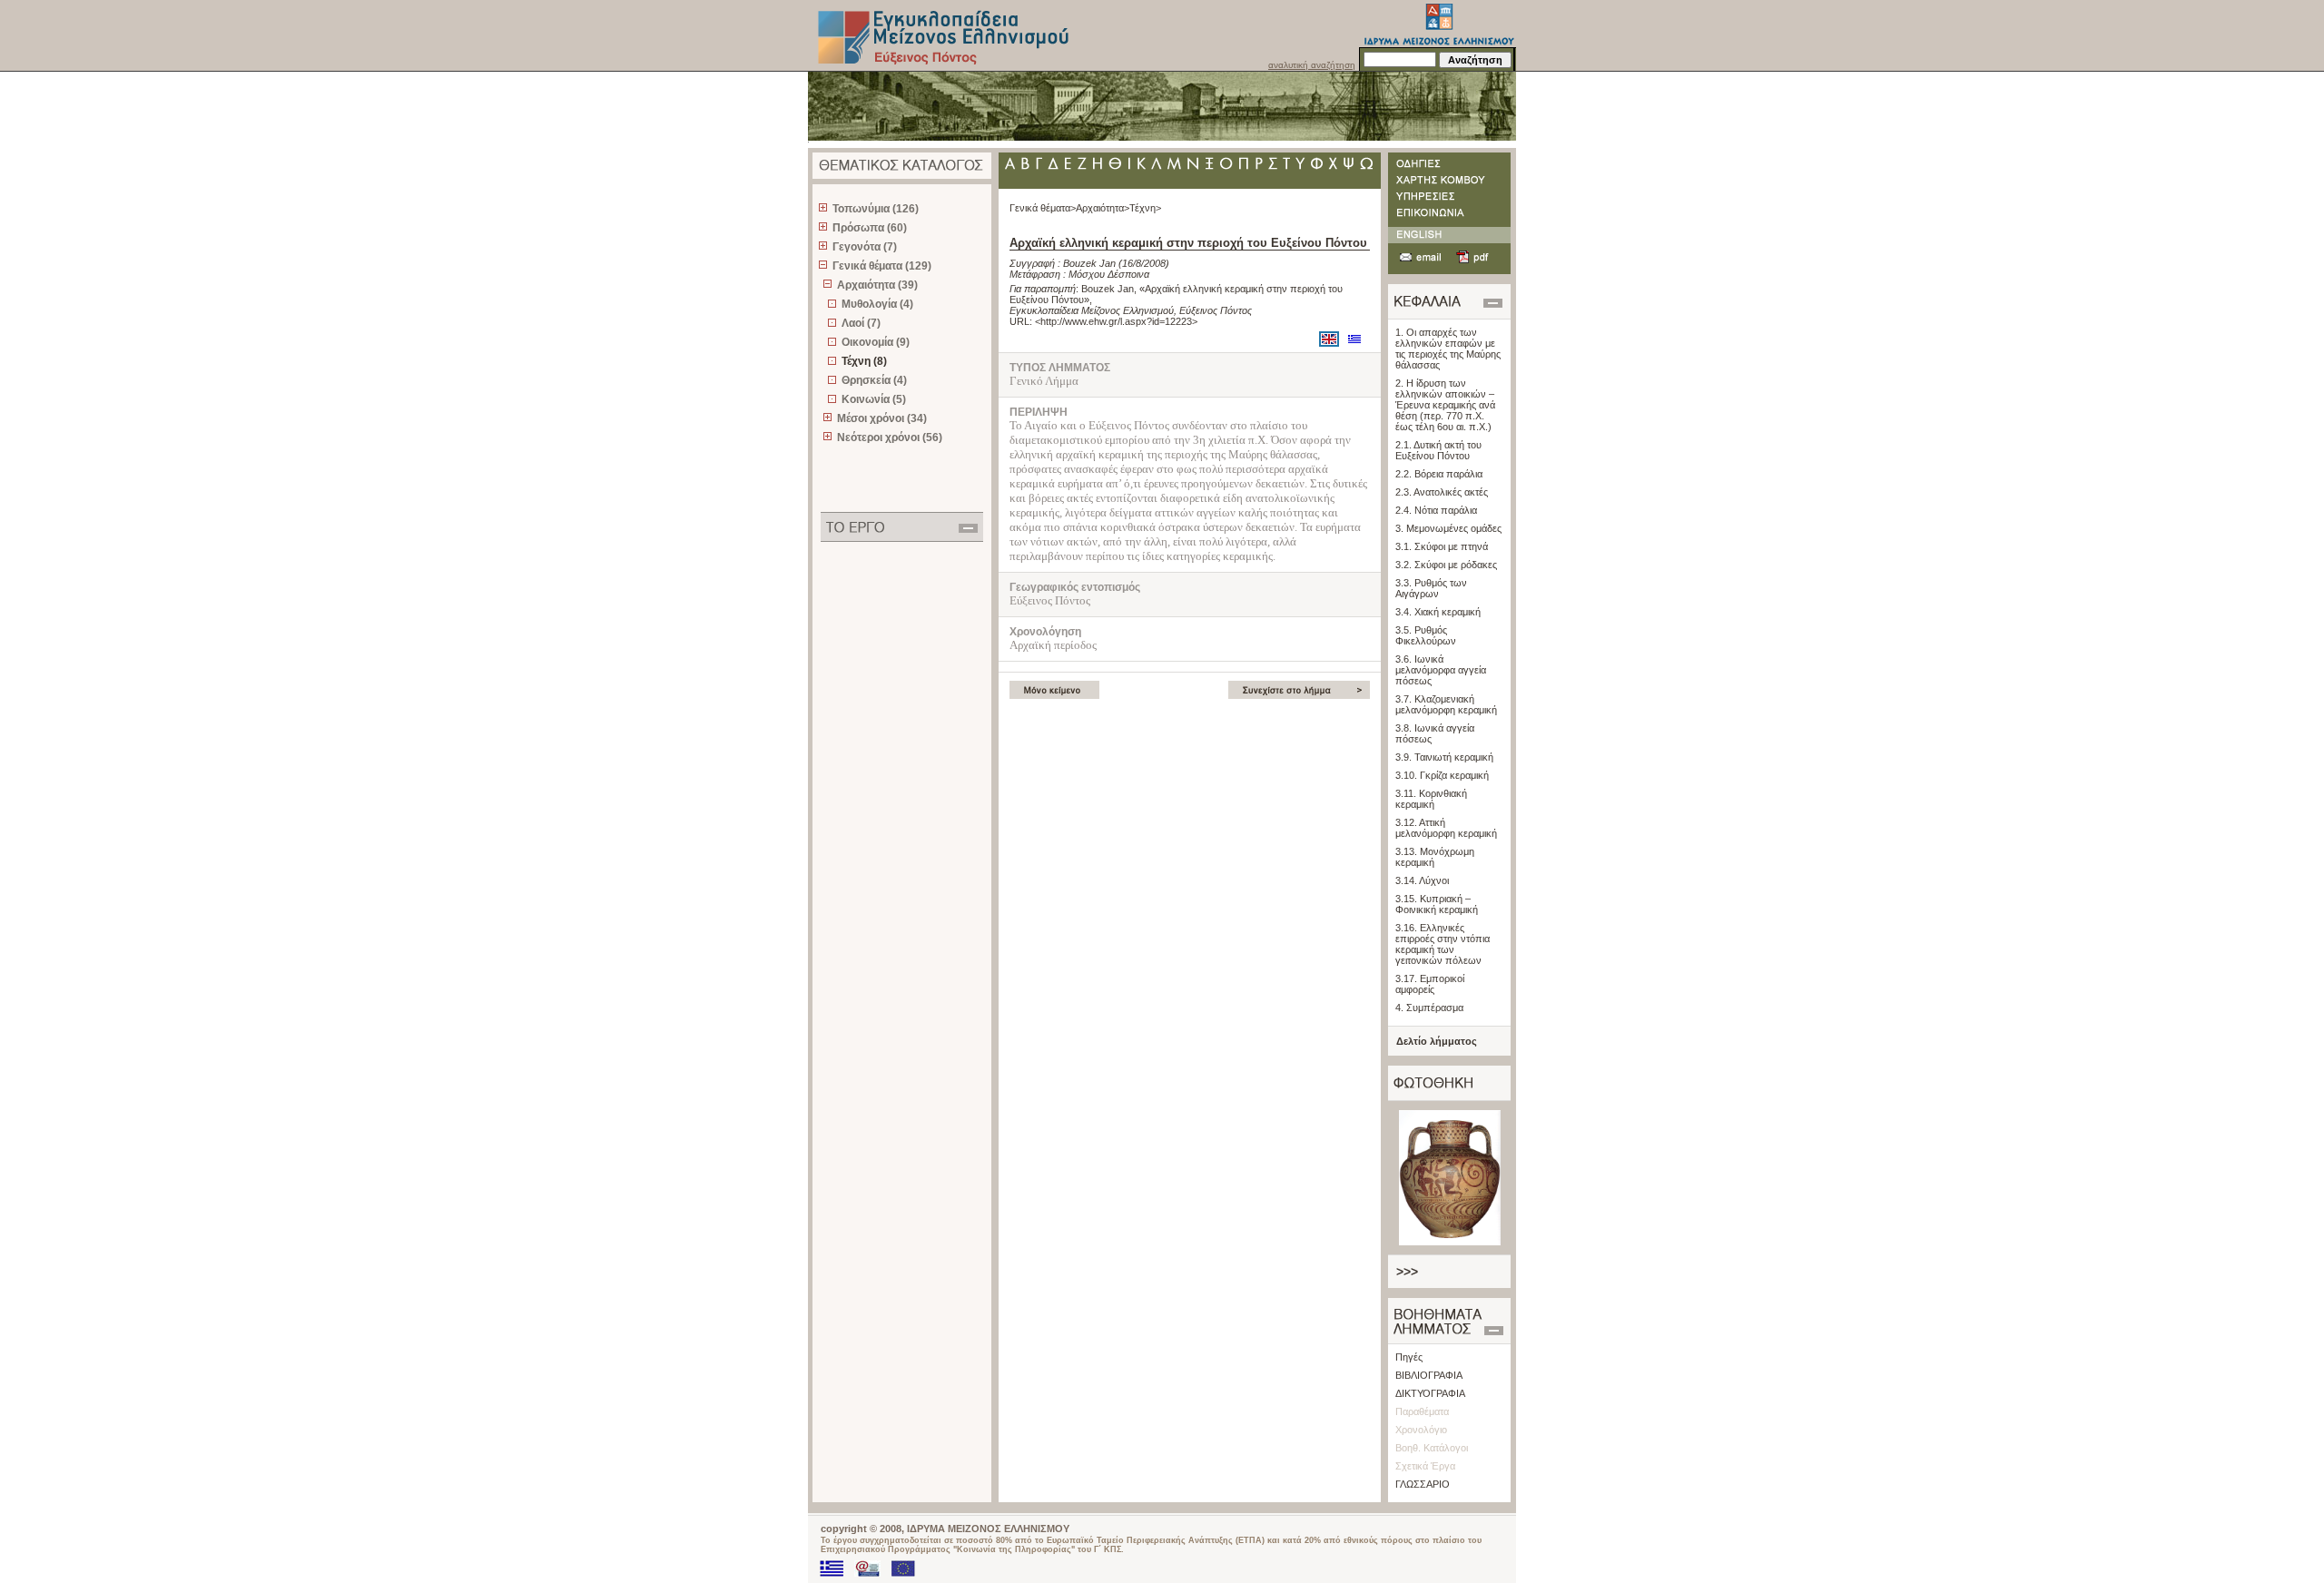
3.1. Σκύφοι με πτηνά (1442, 546)
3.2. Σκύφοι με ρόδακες (1446, 565)
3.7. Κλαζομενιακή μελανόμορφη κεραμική (1446, 704)
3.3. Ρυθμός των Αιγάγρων (1431, 588)
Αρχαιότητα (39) (877, 285)
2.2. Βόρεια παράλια (1439, 474)
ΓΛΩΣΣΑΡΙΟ (1423, 1484)
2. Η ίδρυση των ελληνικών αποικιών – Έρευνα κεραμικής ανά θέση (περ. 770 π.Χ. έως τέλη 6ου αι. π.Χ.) (1445, 405)
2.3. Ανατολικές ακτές (1442, 492)
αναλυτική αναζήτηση (1312, 65)
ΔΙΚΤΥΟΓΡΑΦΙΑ (1430, 1393)
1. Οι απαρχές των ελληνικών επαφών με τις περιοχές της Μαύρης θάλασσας (1448, 349)
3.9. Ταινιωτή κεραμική (1444, 757)
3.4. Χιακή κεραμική (1438, 612)
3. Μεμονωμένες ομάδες (1448, 528)
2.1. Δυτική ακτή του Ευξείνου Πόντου (1438, 450)
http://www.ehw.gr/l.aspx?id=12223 (1116, 321)
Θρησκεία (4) (874, 380)
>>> (1407, 1272)
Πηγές (1409, 1357)
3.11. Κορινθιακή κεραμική (1431, 799)
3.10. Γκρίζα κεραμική (1442, 775)
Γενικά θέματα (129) (882, 266)
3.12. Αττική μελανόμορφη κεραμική (1446, 828)
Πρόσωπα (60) (870, 228)
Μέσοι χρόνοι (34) (882, 418)
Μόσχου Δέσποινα (1109, 274)
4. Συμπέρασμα (1429, 1008)
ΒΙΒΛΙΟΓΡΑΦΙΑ (1429, 1375)
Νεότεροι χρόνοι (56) (890, 438)
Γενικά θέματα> (1043, 208)
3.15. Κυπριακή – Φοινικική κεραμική (1437, 904)
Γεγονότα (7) (865, 247)
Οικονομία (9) (876, 342)
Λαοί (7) (861, 323)
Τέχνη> (1145, 208)
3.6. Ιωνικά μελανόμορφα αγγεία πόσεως (1441, 670)
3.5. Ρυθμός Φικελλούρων (1426, 635)
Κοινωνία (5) (874, 399)
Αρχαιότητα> (1103, 208)
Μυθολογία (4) (877, 304)
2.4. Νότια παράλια (1436, 510)
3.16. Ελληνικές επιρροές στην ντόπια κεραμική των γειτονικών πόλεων (1443, 944)
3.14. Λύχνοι (1422, 880)
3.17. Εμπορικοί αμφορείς (1430, 984)
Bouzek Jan (1089, 263)
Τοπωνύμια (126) (876, 209)
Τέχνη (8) (864, 361)
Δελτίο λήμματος (1437, 1041)
